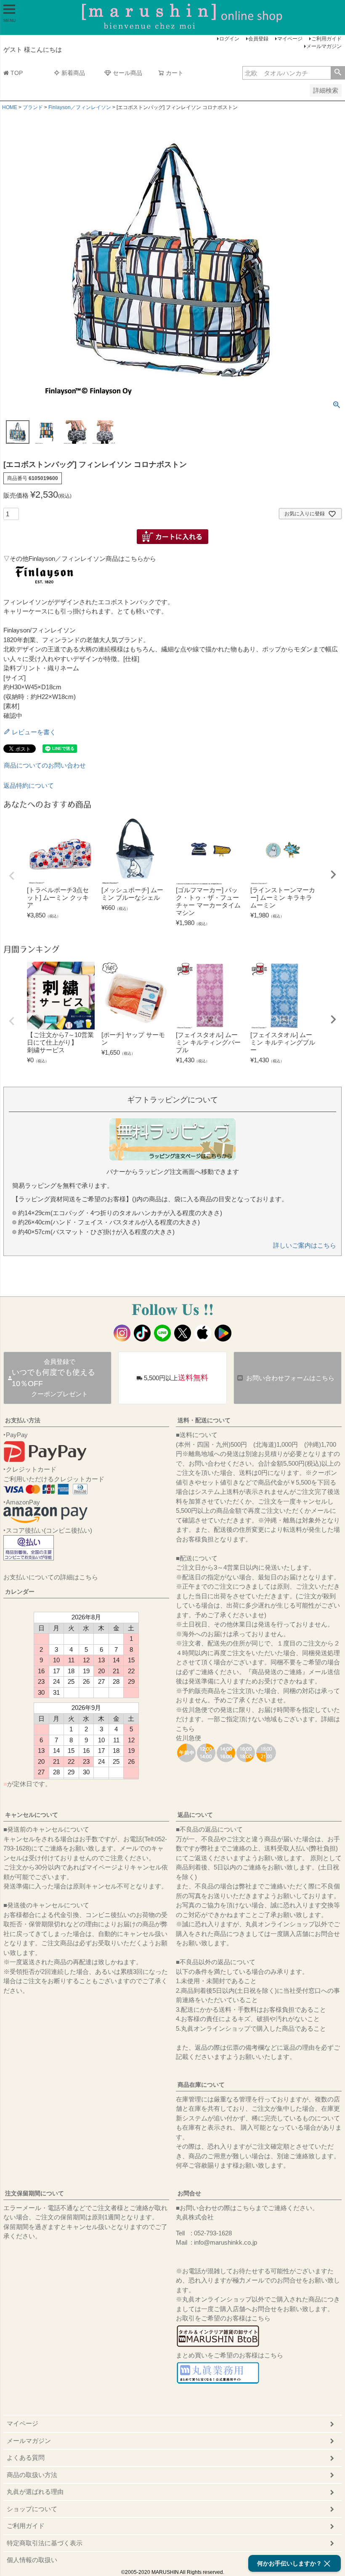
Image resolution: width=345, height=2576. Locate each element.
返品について (195, 1815)
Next (333, 875)
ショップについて (32, 2509)
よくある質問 (26, 2457)
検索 (338, 73)
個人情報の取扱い (32, 2560)
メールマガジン (324, 46)
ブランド (33, 107)
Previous (12, 876)
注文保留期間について (34, 2193)
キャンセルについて (32, 1815)
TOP (17, 73)
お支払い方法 (23, 1420)
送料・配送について (204, 1420)
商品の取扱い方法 (32, 2475)
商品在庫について (201, 2085)
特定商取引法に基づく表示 (45, 2543)
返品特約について (29, 785)
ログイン (229, 39)
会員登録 (258, 39)
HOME (10, 107)
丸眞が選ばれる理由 (35, 2492)
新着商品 (73, 73)
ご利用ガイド (326, 39)
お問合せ (189, 2193)
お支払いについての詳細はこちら (51, 1577)
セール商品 (127, 73)
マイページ (290, 39)
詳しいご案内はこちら (305, 1245)
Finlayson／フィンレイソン (80, 107)
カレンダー (20, 1592)
